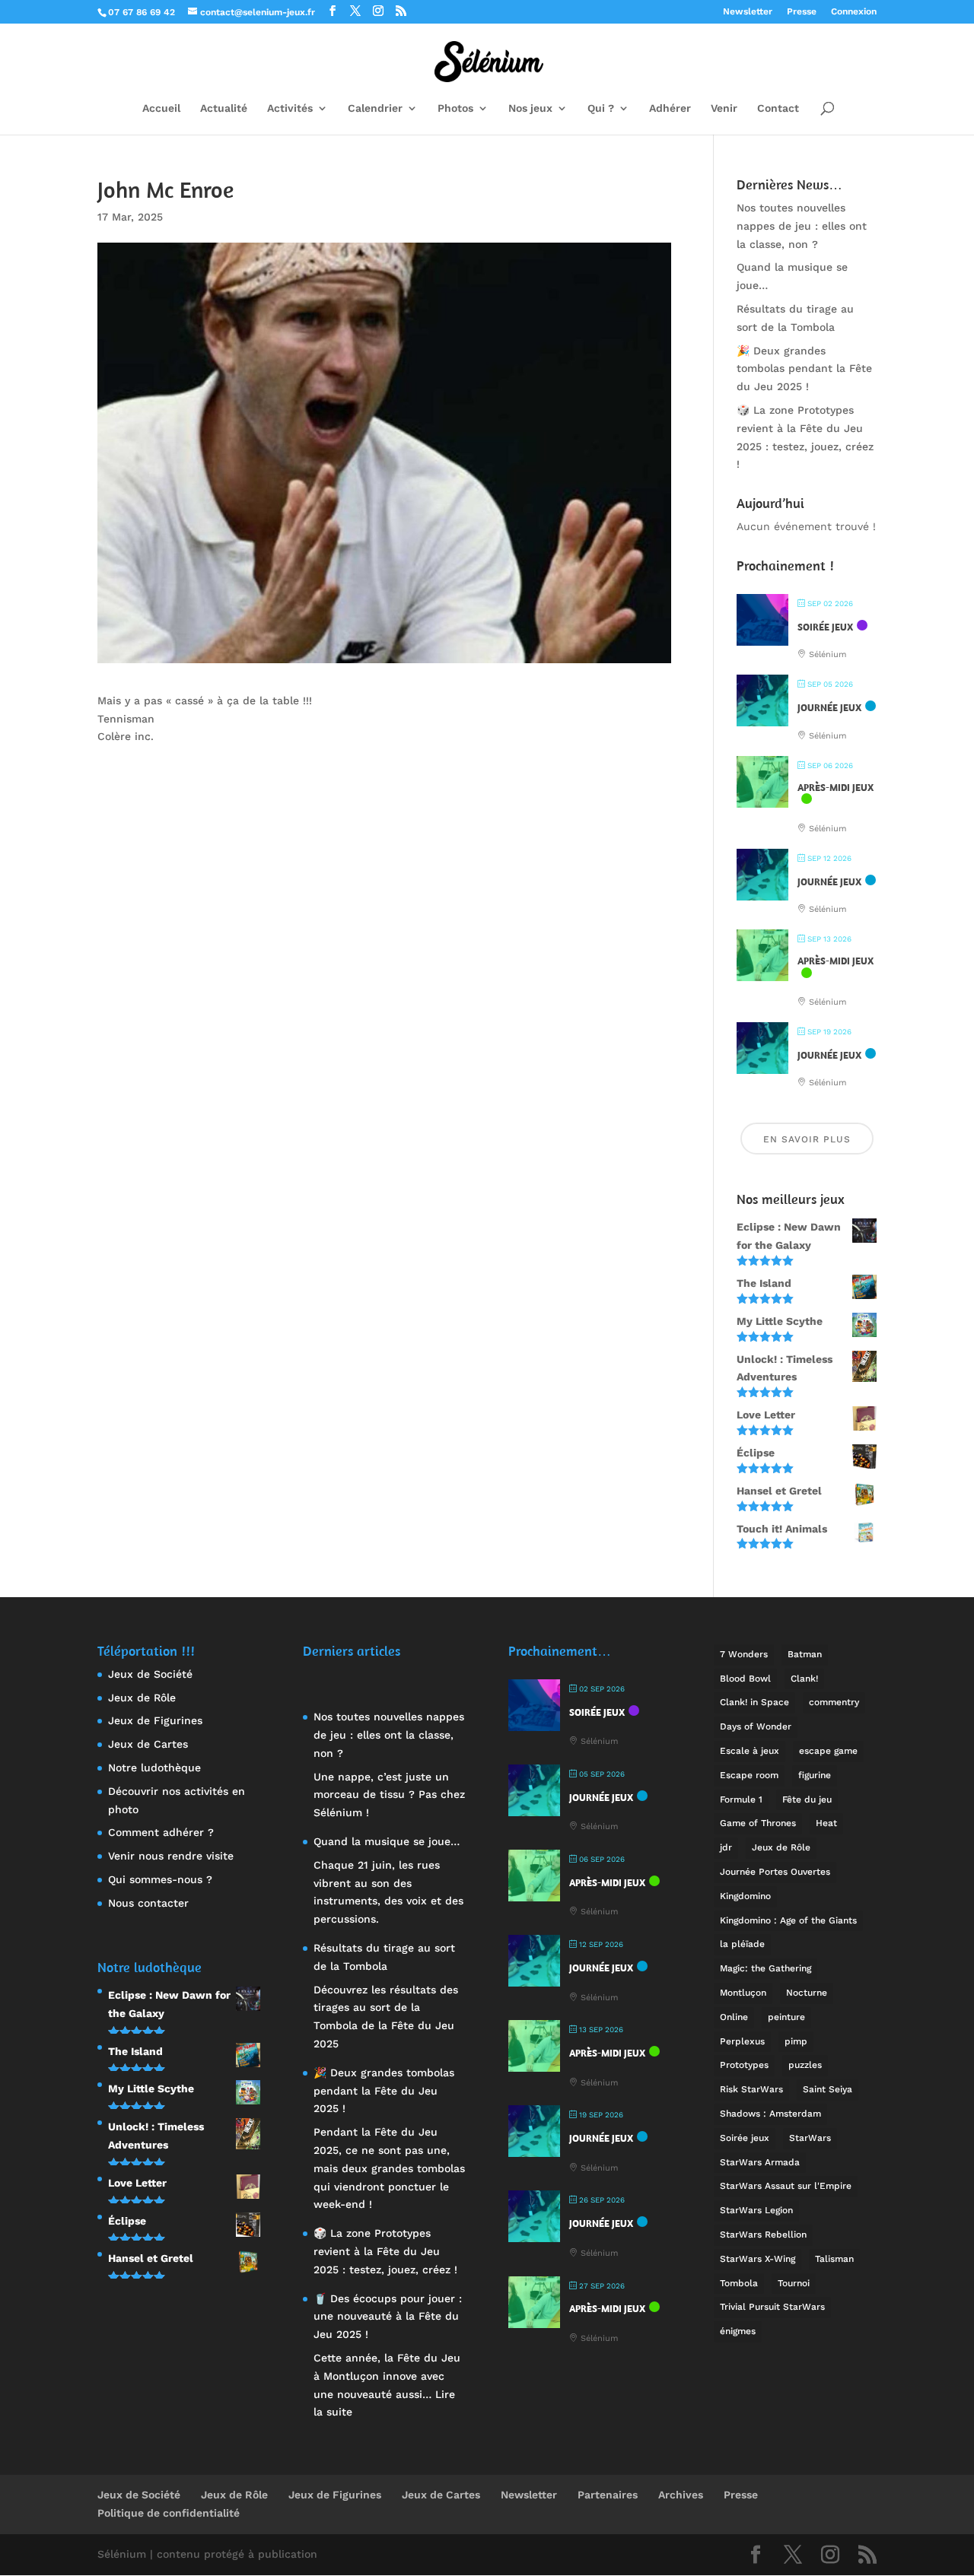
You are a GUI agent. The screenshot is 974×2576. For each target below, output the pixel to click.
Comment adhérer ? (161, 1832)
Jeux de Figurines (155, 1720)
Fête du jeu (807, 1799)
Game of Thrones (758, 1823)
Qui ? (601, 108)
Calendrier (375, 108)
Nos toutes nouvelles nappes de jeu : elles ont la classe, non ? (802, 226)
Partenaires (608, 2495)
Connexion (854, 12)
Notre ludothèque (154, 1768)
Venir (724, 108)
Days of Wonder (756, 1726)
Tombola (739, 2283)
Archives (681, 2495)
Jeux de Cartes (148, 1744)
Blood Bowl (745, 1679)
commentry (834, 1702)
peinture (786, 2017)
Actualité (224, 108)
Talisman (834, 2259)
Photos (455, 108)
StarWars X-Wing (758, 2259)
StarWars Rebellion (763, 2235)
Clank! (804, 1679)
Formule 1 (741, 1799)
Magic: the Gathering (766, 1968)
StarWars (810, 2138)
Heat (826, 1823)
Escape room (749, 1775)
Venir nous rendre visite (171, 1856)
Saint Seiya (828, 2089)
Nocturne (807, 1993)
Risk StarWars (751, 2089)
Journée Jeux (829, 708)
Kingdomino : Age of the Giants (788, 1920)
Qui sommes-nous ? (160, 1879)
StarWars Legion (756, 2210)
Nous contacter (148, 1903)
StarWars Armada (760, 2162)
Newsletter (748, 12)
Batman (805, 1654)
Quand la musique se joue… (387, 1841)
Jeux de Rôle (142, 1698)
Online (734, 2017)
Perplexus (742, 2041)
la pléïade (742, 1944)
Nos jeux (530, 108)
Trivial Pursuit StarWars (772, 2307)
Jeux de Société (150, 1674)
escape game (828, 1751)
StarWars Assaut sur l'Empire (786, 2186)
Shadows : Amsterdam (770, 2114)
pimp (796, 2041)
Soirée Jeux (825, 627)
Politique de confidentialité (169, 2513)
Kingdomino (745, 1896)
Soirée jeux (745, 2138)
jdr (726, 1847)
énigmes (738, 2331)
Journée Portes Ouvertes (775, 1872)
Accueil (161, 108)
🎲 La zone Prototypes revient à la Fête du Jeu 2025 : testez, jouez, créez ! (385, 2251)
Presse (802, 12)
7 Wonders (744, 1654)
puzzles (805, 2065)
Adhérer (670, 108)
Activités (290, 108)
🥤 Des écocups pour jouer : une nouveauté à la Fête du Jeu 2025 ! (388, 2317)
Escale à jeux (750, 1751)
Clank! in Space (754, 1702)
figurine (815, 1775)
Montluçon (743, 1993)
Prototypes (744, 2065)
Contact (778, 108)
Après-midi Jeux (836, 788)
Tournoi (794, 2283)
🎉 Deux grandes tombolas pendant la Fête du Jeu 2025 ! (804, 369)
